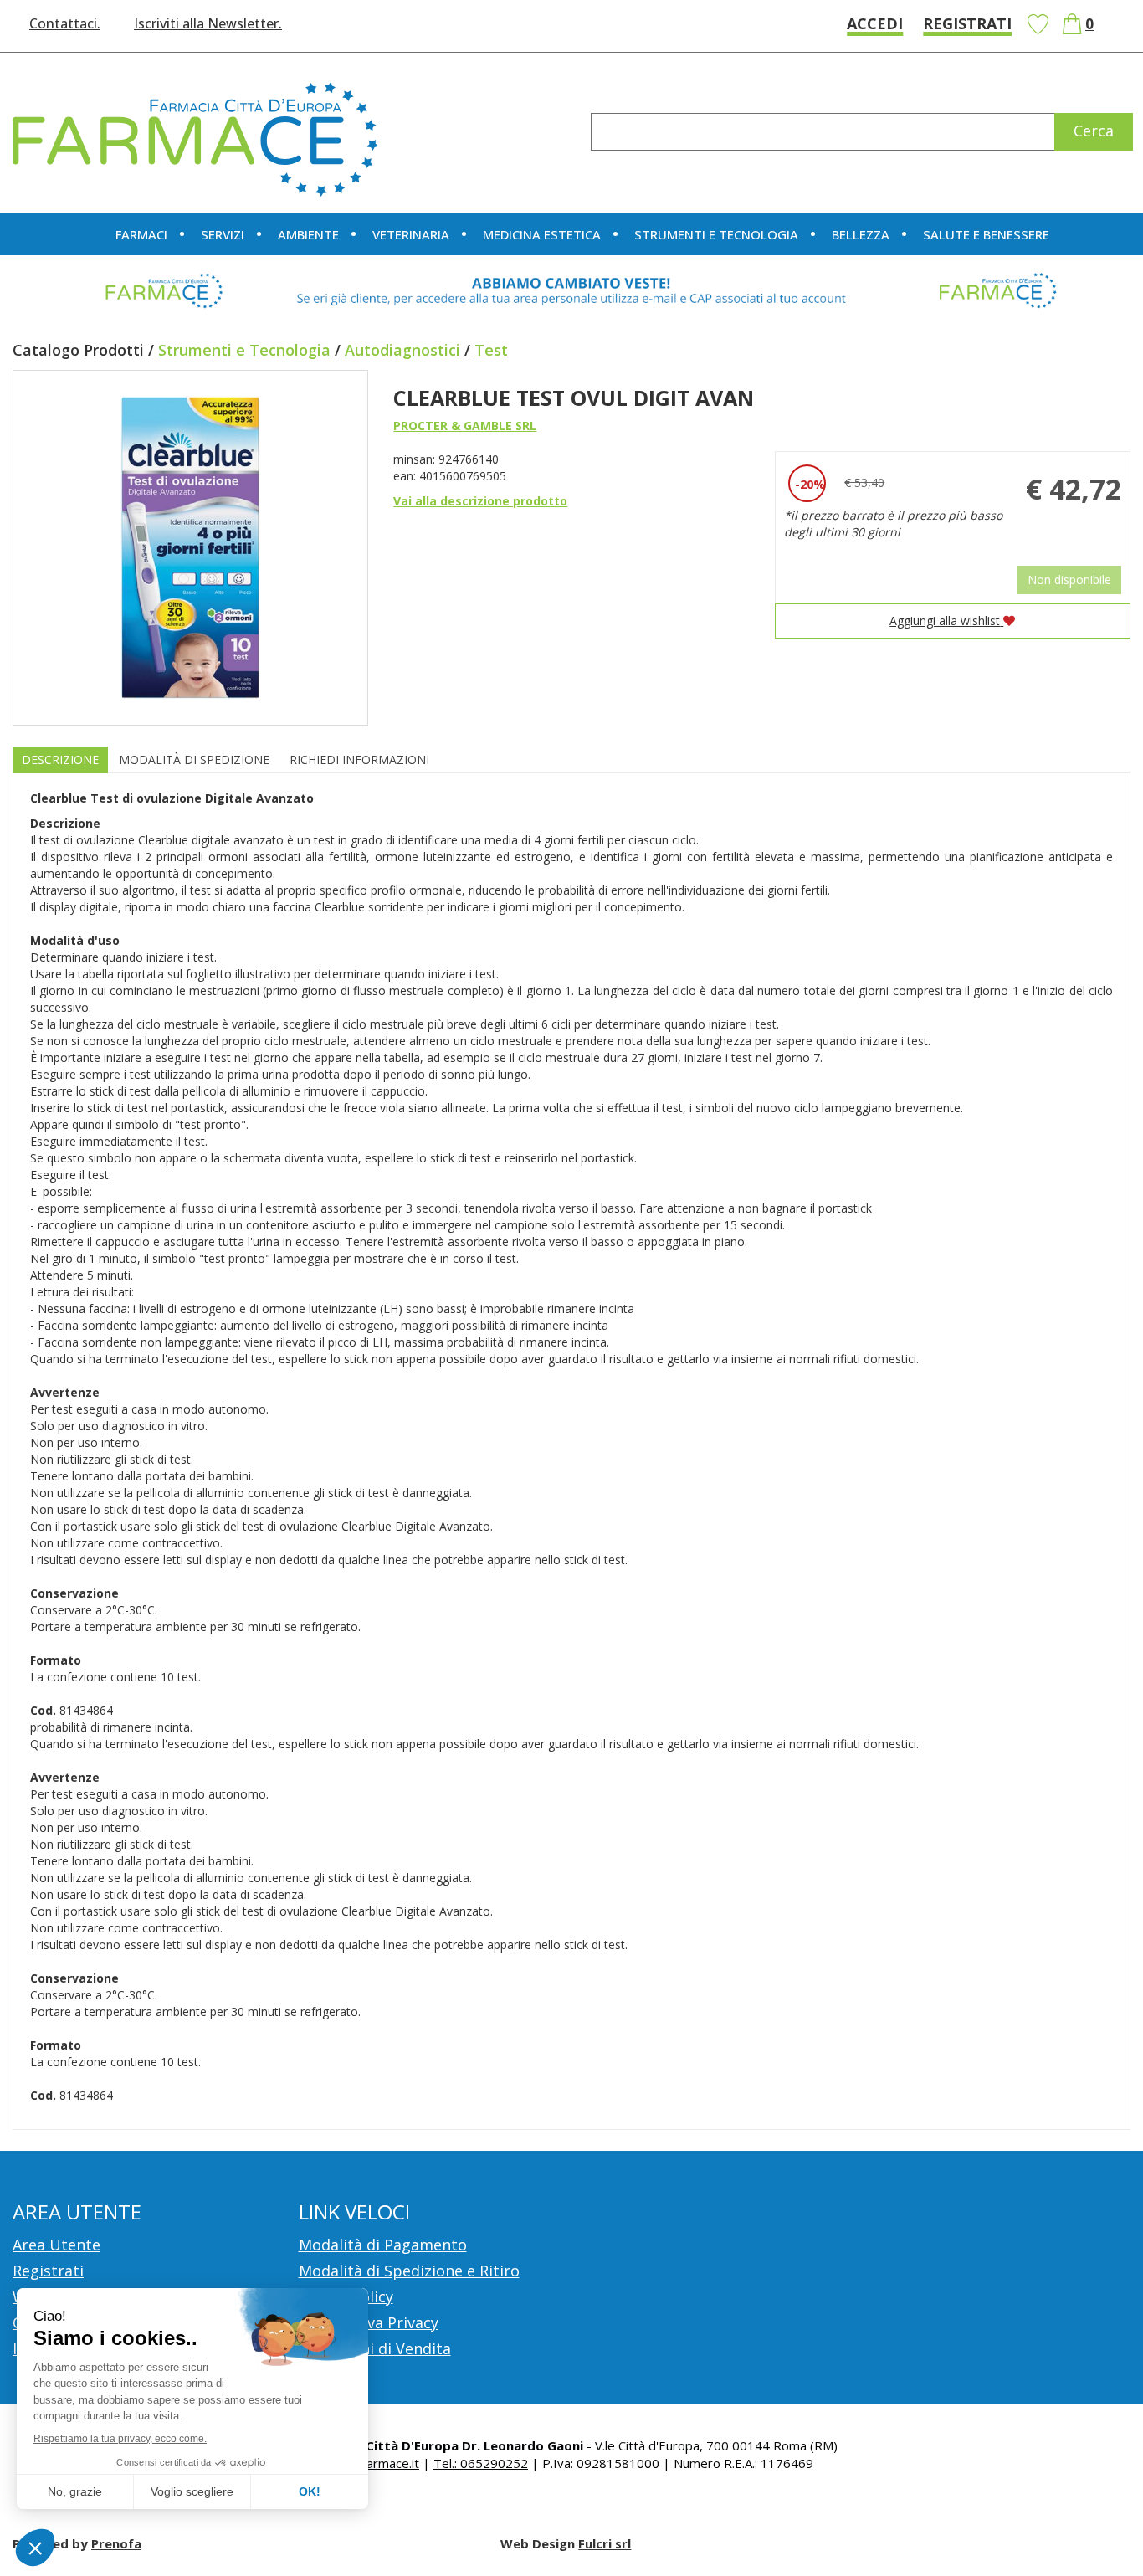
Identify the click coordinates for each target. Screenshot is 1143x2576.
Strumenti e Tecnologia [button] (716, 234)
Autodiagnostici (402, 350)
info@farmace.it (374, 2463)
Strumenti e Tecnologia (244, 350)
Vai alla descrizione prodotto (480, 501)
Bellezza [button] (861, 234)
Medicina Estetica (542, 234)
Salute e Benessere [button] (986, 234)
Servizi (223, 234)
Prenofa (116, 2543)
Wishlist (1038, 24)
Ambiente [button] (308, 234)
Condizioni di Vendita (375, 2348)
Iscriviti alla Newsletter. (208, 23)
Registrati (967, 23)
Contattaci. (65, 23)
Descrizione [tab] (60, 759)
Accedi (875, 23)
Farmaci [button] (141, 234)
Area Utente (56, 2245)
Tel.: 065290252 (481, 2463)
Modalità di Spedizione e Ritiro (409, 2271)
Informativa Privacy (369, 2322)
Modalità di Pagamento (383, 2245)
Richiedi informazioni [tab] (359, 759)
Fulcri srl (605, 2543)
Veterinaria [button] (411, 234)
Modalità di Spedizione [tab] (194, 759)
